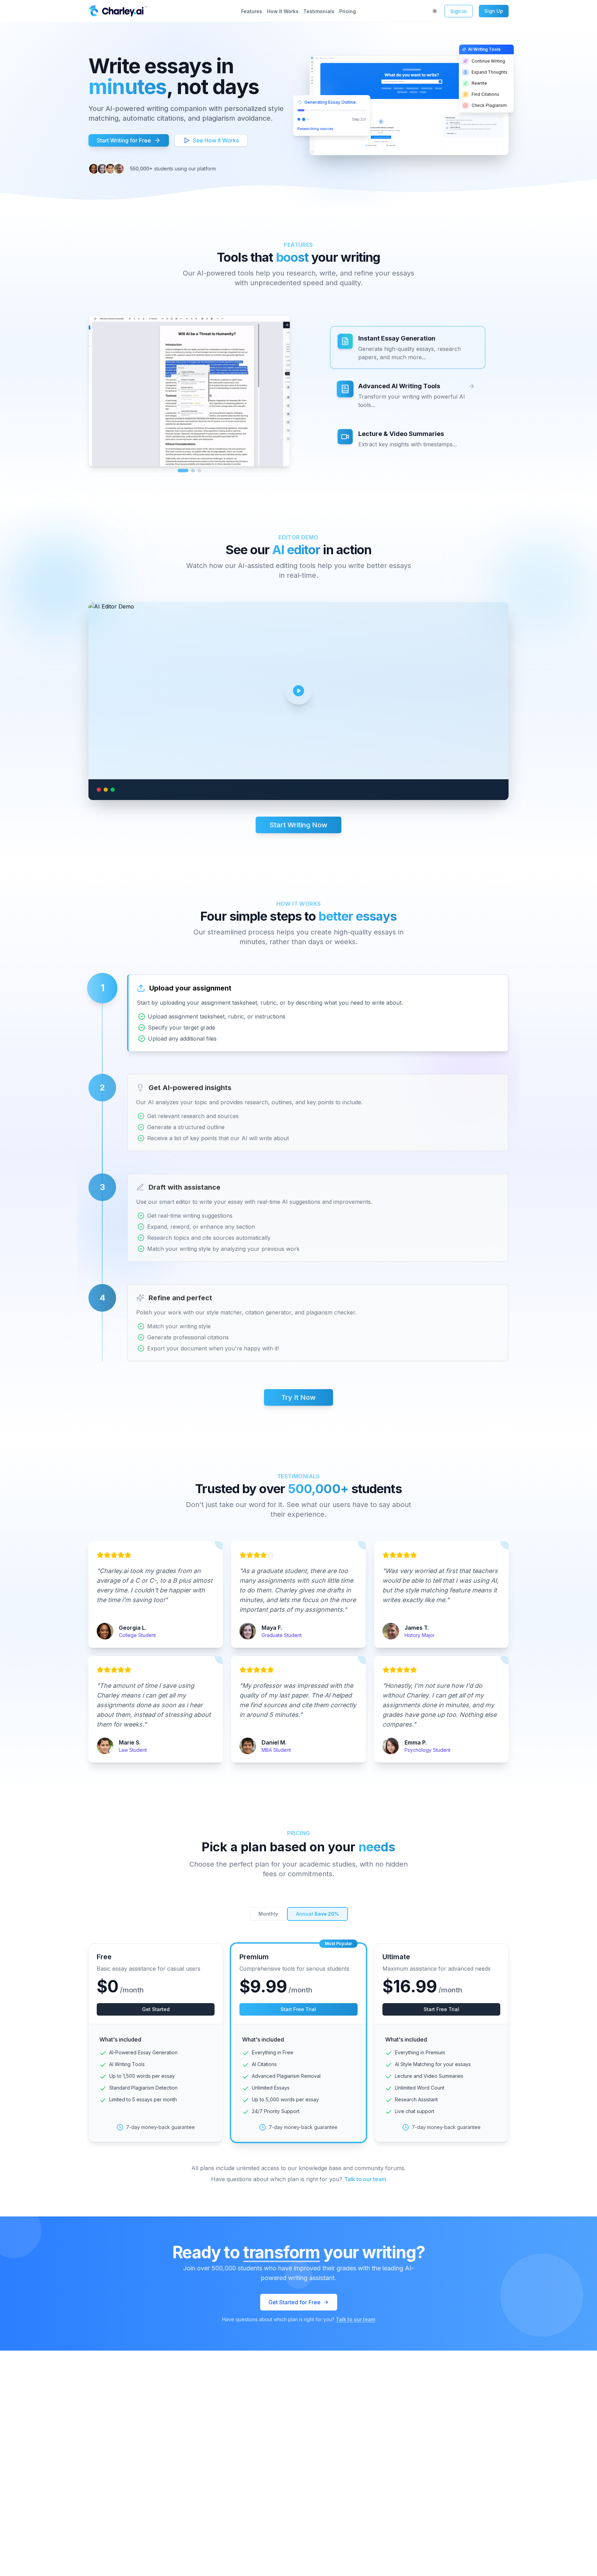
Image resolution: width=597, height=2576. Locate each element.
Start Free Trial (298, 2009)
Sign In (458, 11)
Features (252, 11)
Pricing (348, 11)
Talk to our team (365, 2179)
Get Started (156, 2009)
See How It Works (216, 140)
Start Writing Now (298, 825)
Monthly (268, 1914)
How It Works (283, 11)
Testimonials (319, 11)
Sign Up (494, 11)
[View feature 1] (179, 471)
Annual (318, 1914)
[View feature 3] (199, 471)
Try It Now (298, 1397)
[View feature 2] (189, 471)
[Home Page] (94, 11)
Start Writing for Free (124, 140)
